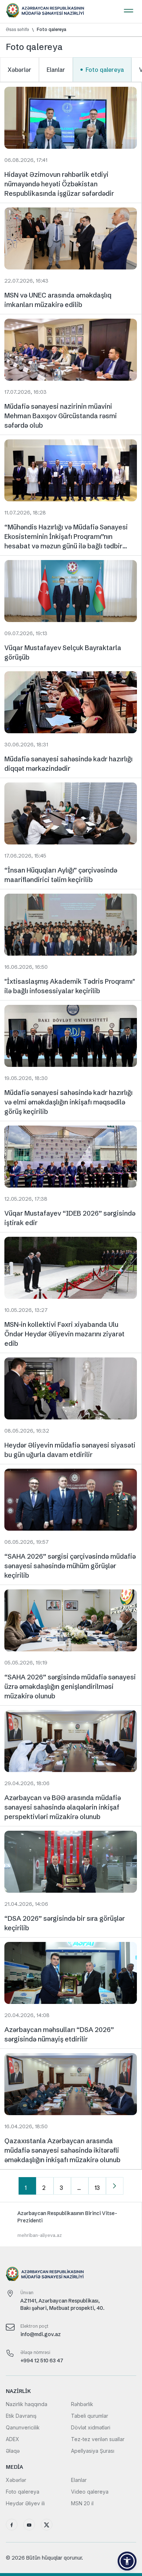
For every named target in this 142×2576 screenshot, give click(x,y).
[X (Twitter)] (47, 2525)
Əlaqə (13, 2451)
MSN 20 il (82, 2503)
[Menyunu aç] (129, 9)
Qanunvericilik (23, 2427)
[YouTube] (29, 2525)
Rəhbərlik (82, 2404)
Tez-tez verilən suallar (98, 2439)
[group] (71, 2224)
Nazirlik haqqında (27, 2404)
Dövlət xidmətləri (91, 2427)
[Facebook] (12, 2525)
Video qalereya (90, 2492)
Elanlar (56, 70)
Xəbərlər (19, 70)
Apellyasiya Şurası (93, 2451)
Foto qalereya (52, 30)
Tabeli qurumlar (90, 2416)
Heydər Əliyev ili (25, 2503)
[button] (127, 2561)
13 (97, 2188)
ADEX (13, 2439)
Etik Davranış (21, 2416)
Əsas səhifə (17, 30)
